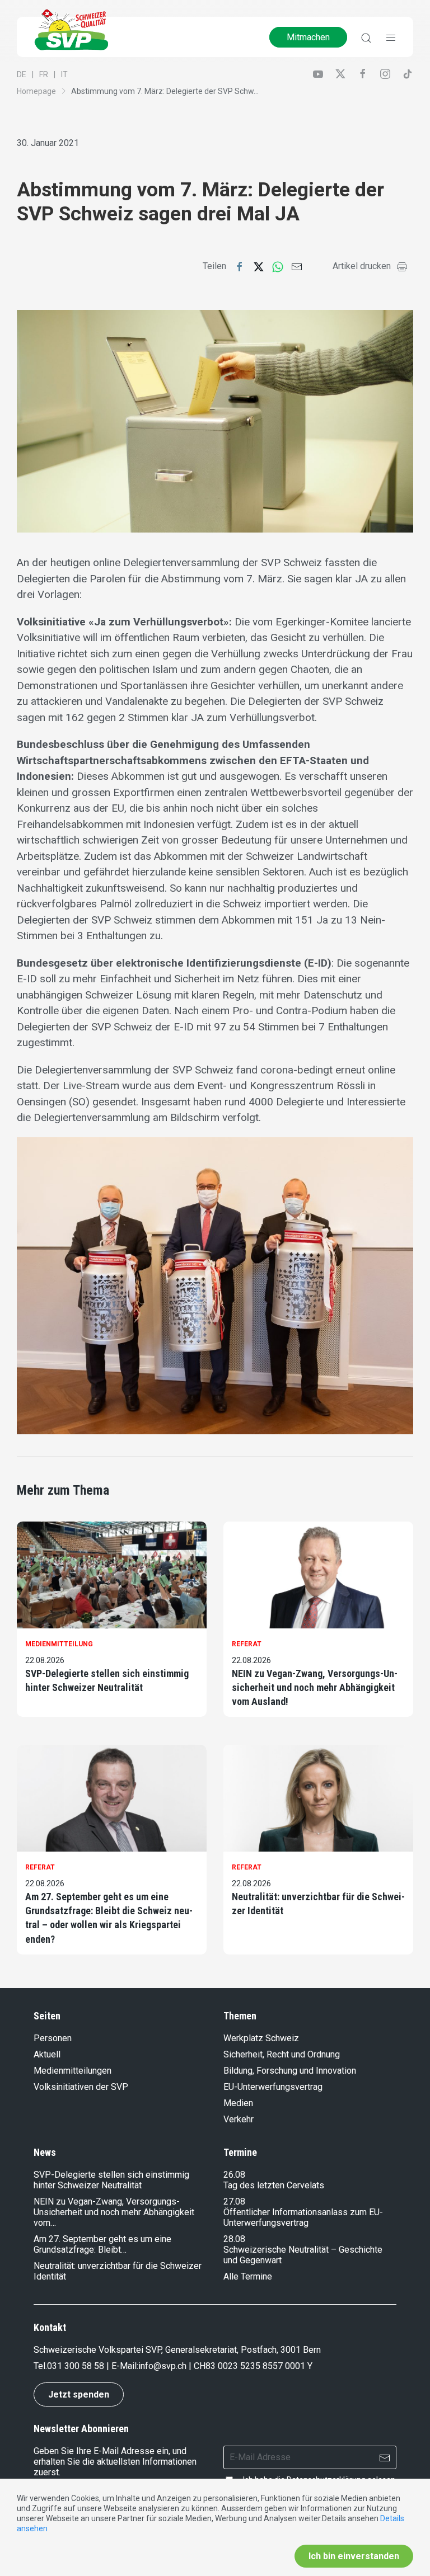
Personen (53, 2038)
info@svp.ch (162, 2366)
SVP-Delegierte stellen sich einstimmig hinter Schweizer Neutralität (107, 1680)
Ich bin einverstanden (354, 2556)
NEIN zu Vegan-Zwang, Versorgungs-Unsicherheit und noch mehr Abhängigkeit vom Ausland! (315, 1687)
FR (44, 74)
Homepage (36, 91)
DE (22, 74)
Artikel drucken (362, 266)
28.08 (234, 2239)
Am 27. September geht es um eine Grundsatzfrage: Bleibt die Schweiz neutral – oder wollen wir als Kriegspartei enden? (109, 1918)
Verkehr (239, 2119)
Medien (238, 2103)
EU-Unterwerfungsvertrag (273, 2087)
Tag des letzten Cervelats (274, 2185)
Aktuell (47, 2054)
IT (64, 74)
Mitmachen (308, 37)
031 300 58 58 (76, 2366)
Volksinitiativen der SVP (81, 2087)
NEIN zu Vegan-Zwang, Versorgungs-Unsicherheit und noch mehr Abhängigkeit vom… (114, 2212)
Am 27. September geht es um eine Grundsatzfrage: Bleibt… (102, 2244)
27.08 (234, 2201)
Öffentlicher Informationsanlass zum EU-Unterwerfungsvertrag (303, 2217)
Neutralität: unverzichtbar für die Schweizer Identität (318, 1904)
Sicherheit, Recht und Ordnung (282, 2054)
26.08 (234, 2175)
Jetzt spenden (79, 2394)
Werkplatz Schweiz (261, 2038)
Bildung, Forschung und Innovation (290, 2071)
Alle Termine (248, 2276)
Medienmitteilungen (73, 2071)
